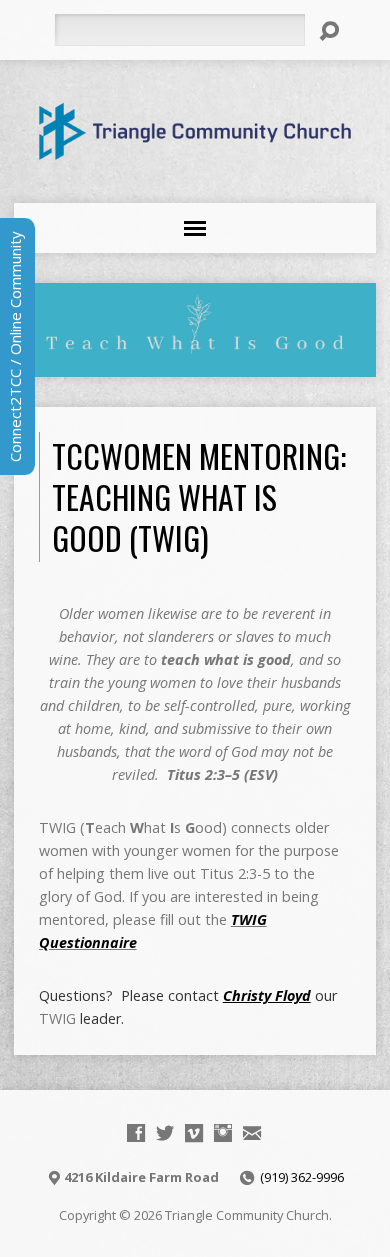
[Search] (329, 31)
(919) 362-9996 (302, 1177)
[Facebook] (136, 1133)
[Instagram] (223, 1133)
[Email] (252, 1133)
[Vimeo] (194, 1133)
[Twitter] (165, 1133)
